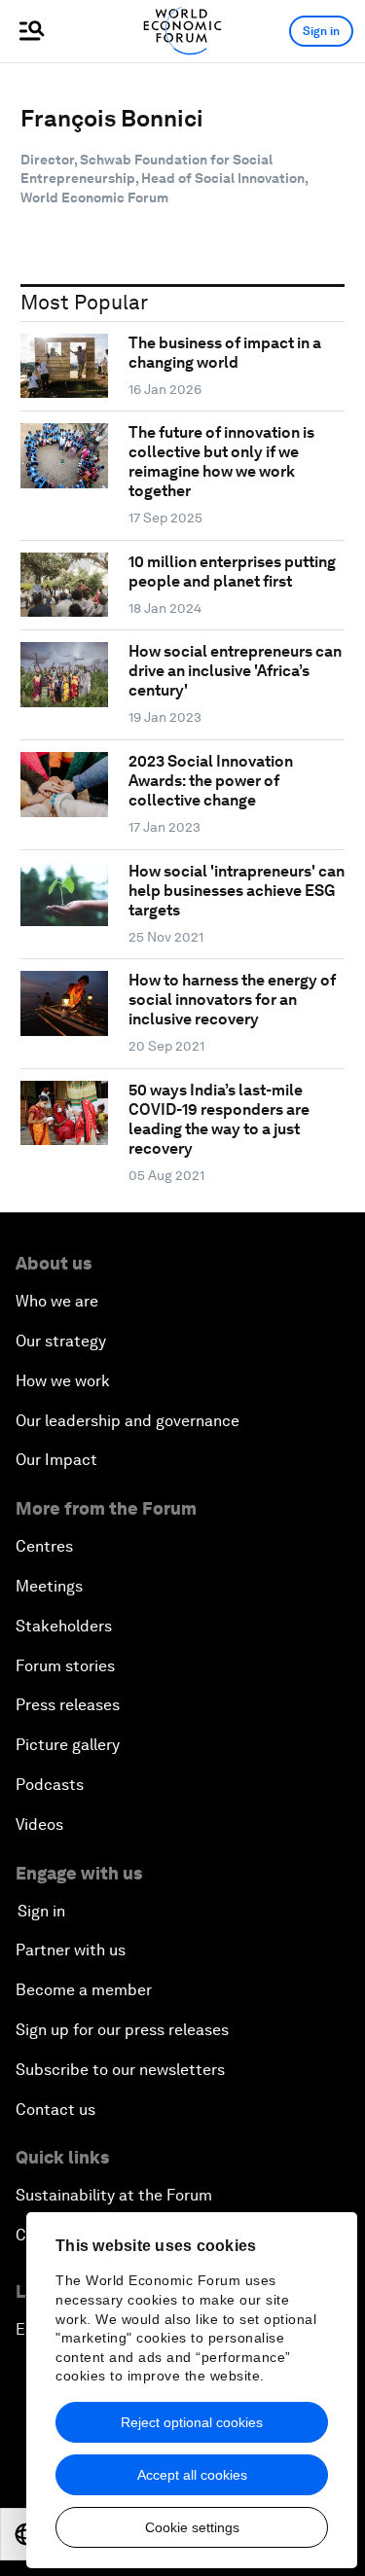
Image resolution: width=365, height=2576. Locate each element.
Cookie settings (192, 2527)
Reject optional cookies (192, 2422)
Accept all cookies (192, 2475)
